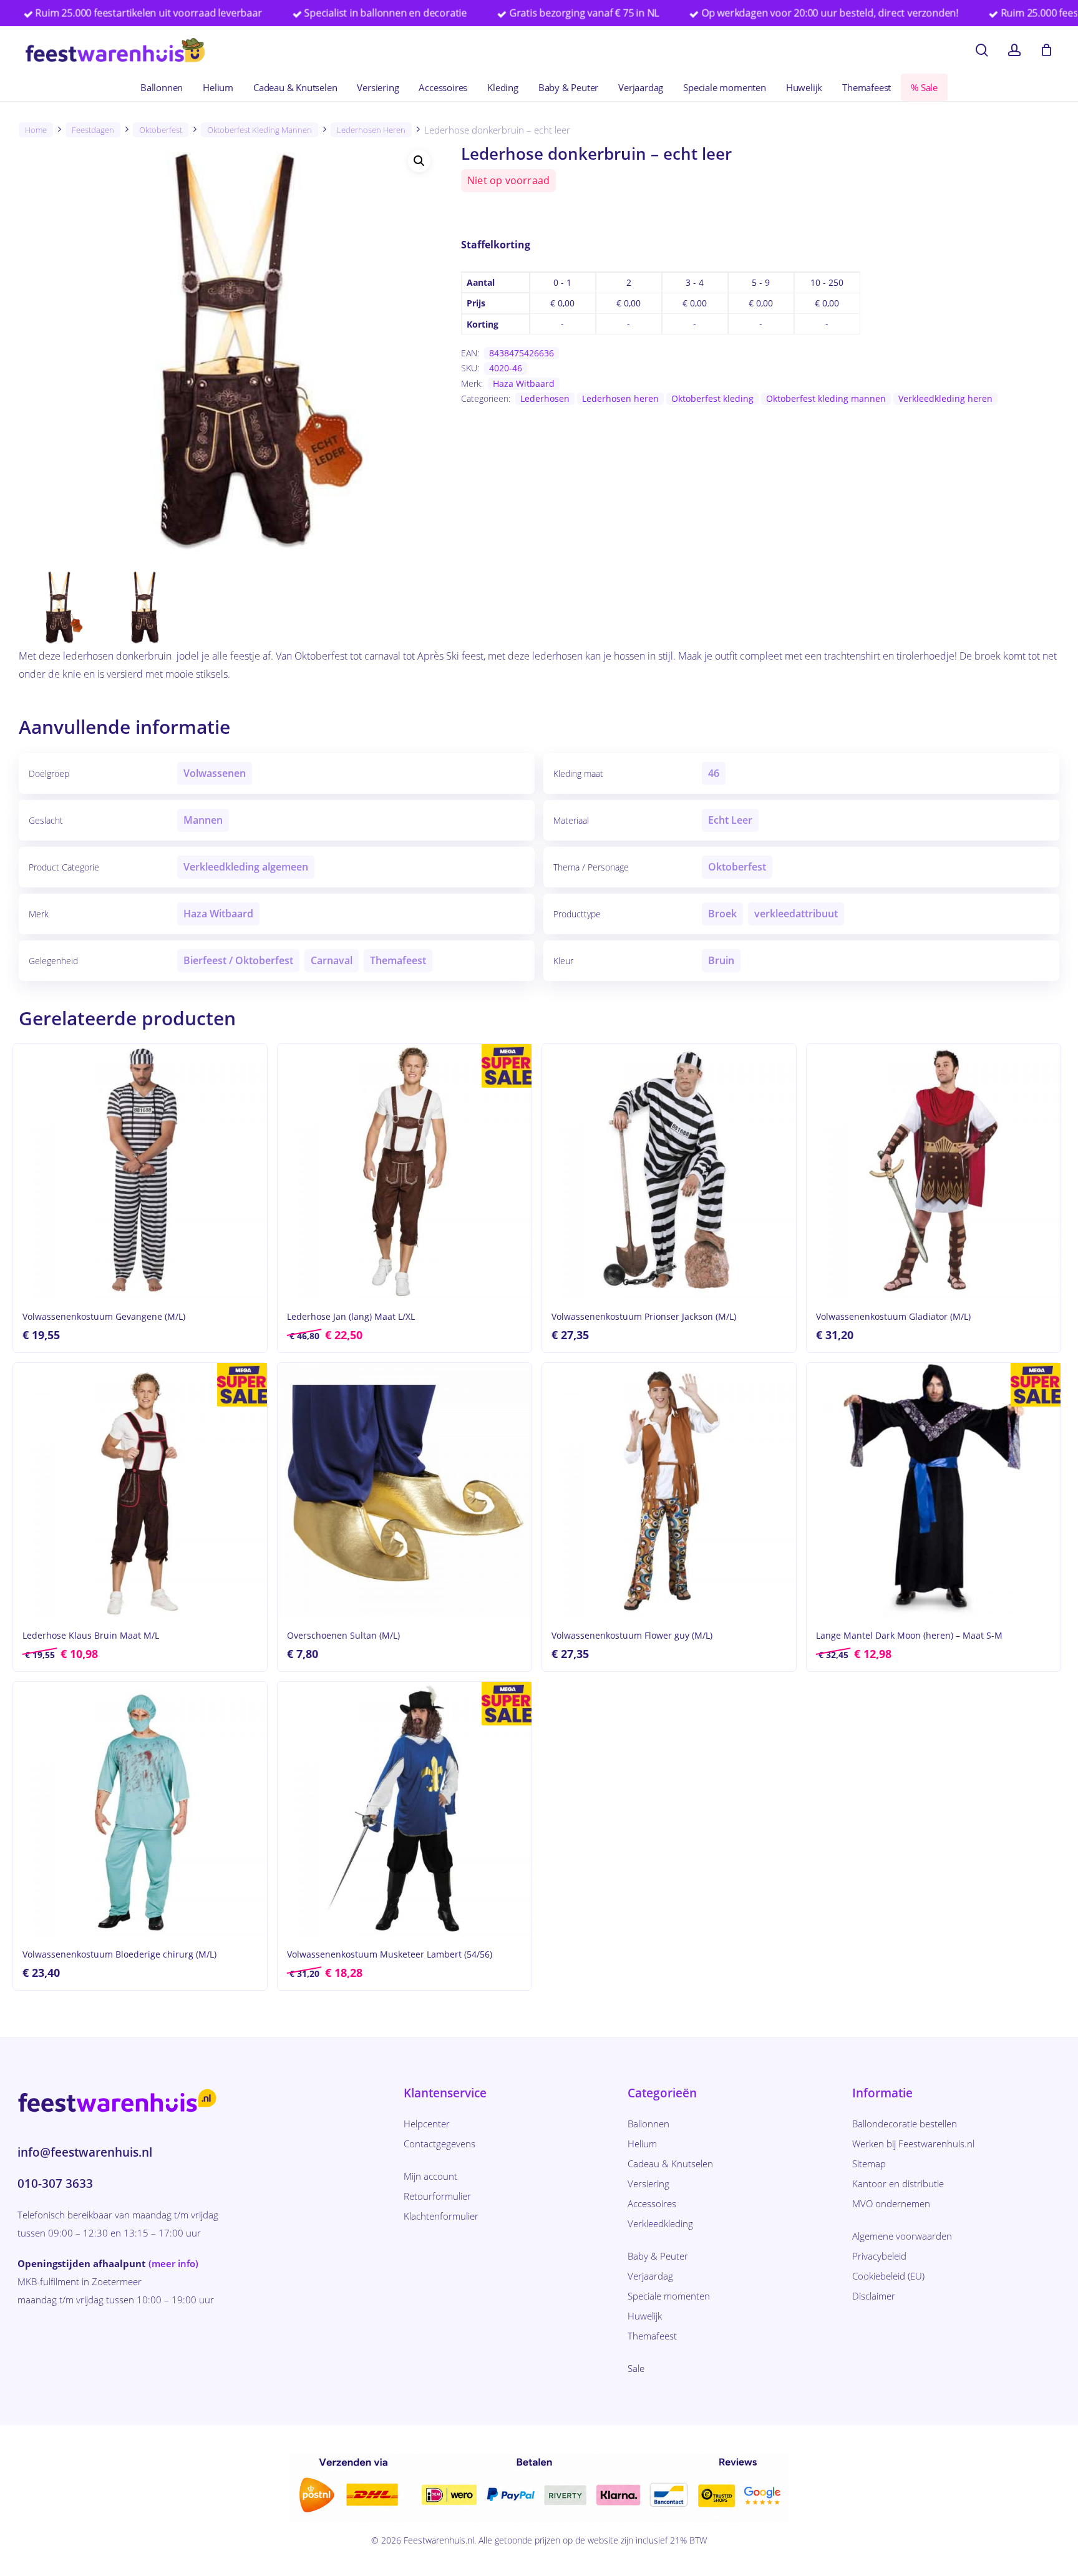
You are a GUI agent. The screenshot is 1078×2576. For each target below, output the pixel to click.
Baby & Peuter (658, 2256)
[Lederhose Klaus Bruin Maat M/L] (140, 1490)
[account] (1014, 50)
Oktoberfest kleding (712, 398)
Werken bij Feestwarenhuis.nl (913, 2144)
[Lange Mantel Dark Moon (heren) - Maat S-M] (934, 1490)
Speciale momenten (669, 2296)
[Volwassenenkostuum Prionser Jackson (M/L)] (669, 1171)
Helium (642, 2144)
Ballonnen (648, 2124)
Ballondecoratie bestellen (905, 2124)
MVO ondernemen (891, 2203)
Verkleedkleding (660, 2223)
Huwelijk (645, 2316)
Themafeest (652, 2336)
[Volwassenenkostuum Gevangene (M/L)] (140, 1171)
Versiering (648, 2183)
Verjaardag (650, 2276)
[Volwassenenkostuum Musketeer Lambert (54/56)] (405, 1809)
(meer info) (173, 2263)
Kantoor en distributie (898, 2183)
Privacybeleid (879, 2256)
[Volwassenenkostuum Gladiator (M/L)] (934, 1171)
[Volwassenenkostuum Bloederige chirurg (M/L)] (140, 1809)
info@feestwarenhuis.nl (85, 2152)
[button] (419, 161)
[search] (982, 50)
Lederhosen (545, 398)
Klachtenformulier (441, 2216)
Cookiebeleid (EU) (888, 2276)
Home (36, 130)
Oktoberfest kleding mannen (260, 130)
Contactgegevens (439, 2144)
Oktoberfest (161, 130)
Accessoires (652, 2203)
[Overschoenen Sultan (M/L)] (405, 1490)
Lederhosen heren (371, 130)
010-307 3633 (55, 2183)
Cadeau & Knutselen (670, 2164)
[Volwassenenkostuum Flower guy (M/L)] (669, 1490)
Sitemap (869, 2164)
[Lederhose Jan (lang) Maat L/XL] (405, 1171)
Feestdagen (93, 130)
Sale (636, 2368)
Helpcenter (427, 2124)
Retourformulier (437, 2196)
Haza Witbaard (524, 383)
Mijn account (430, 2176)
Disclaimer (874, 2296)
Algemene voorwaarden (902, 2236)
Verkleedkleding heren (945, 398)
